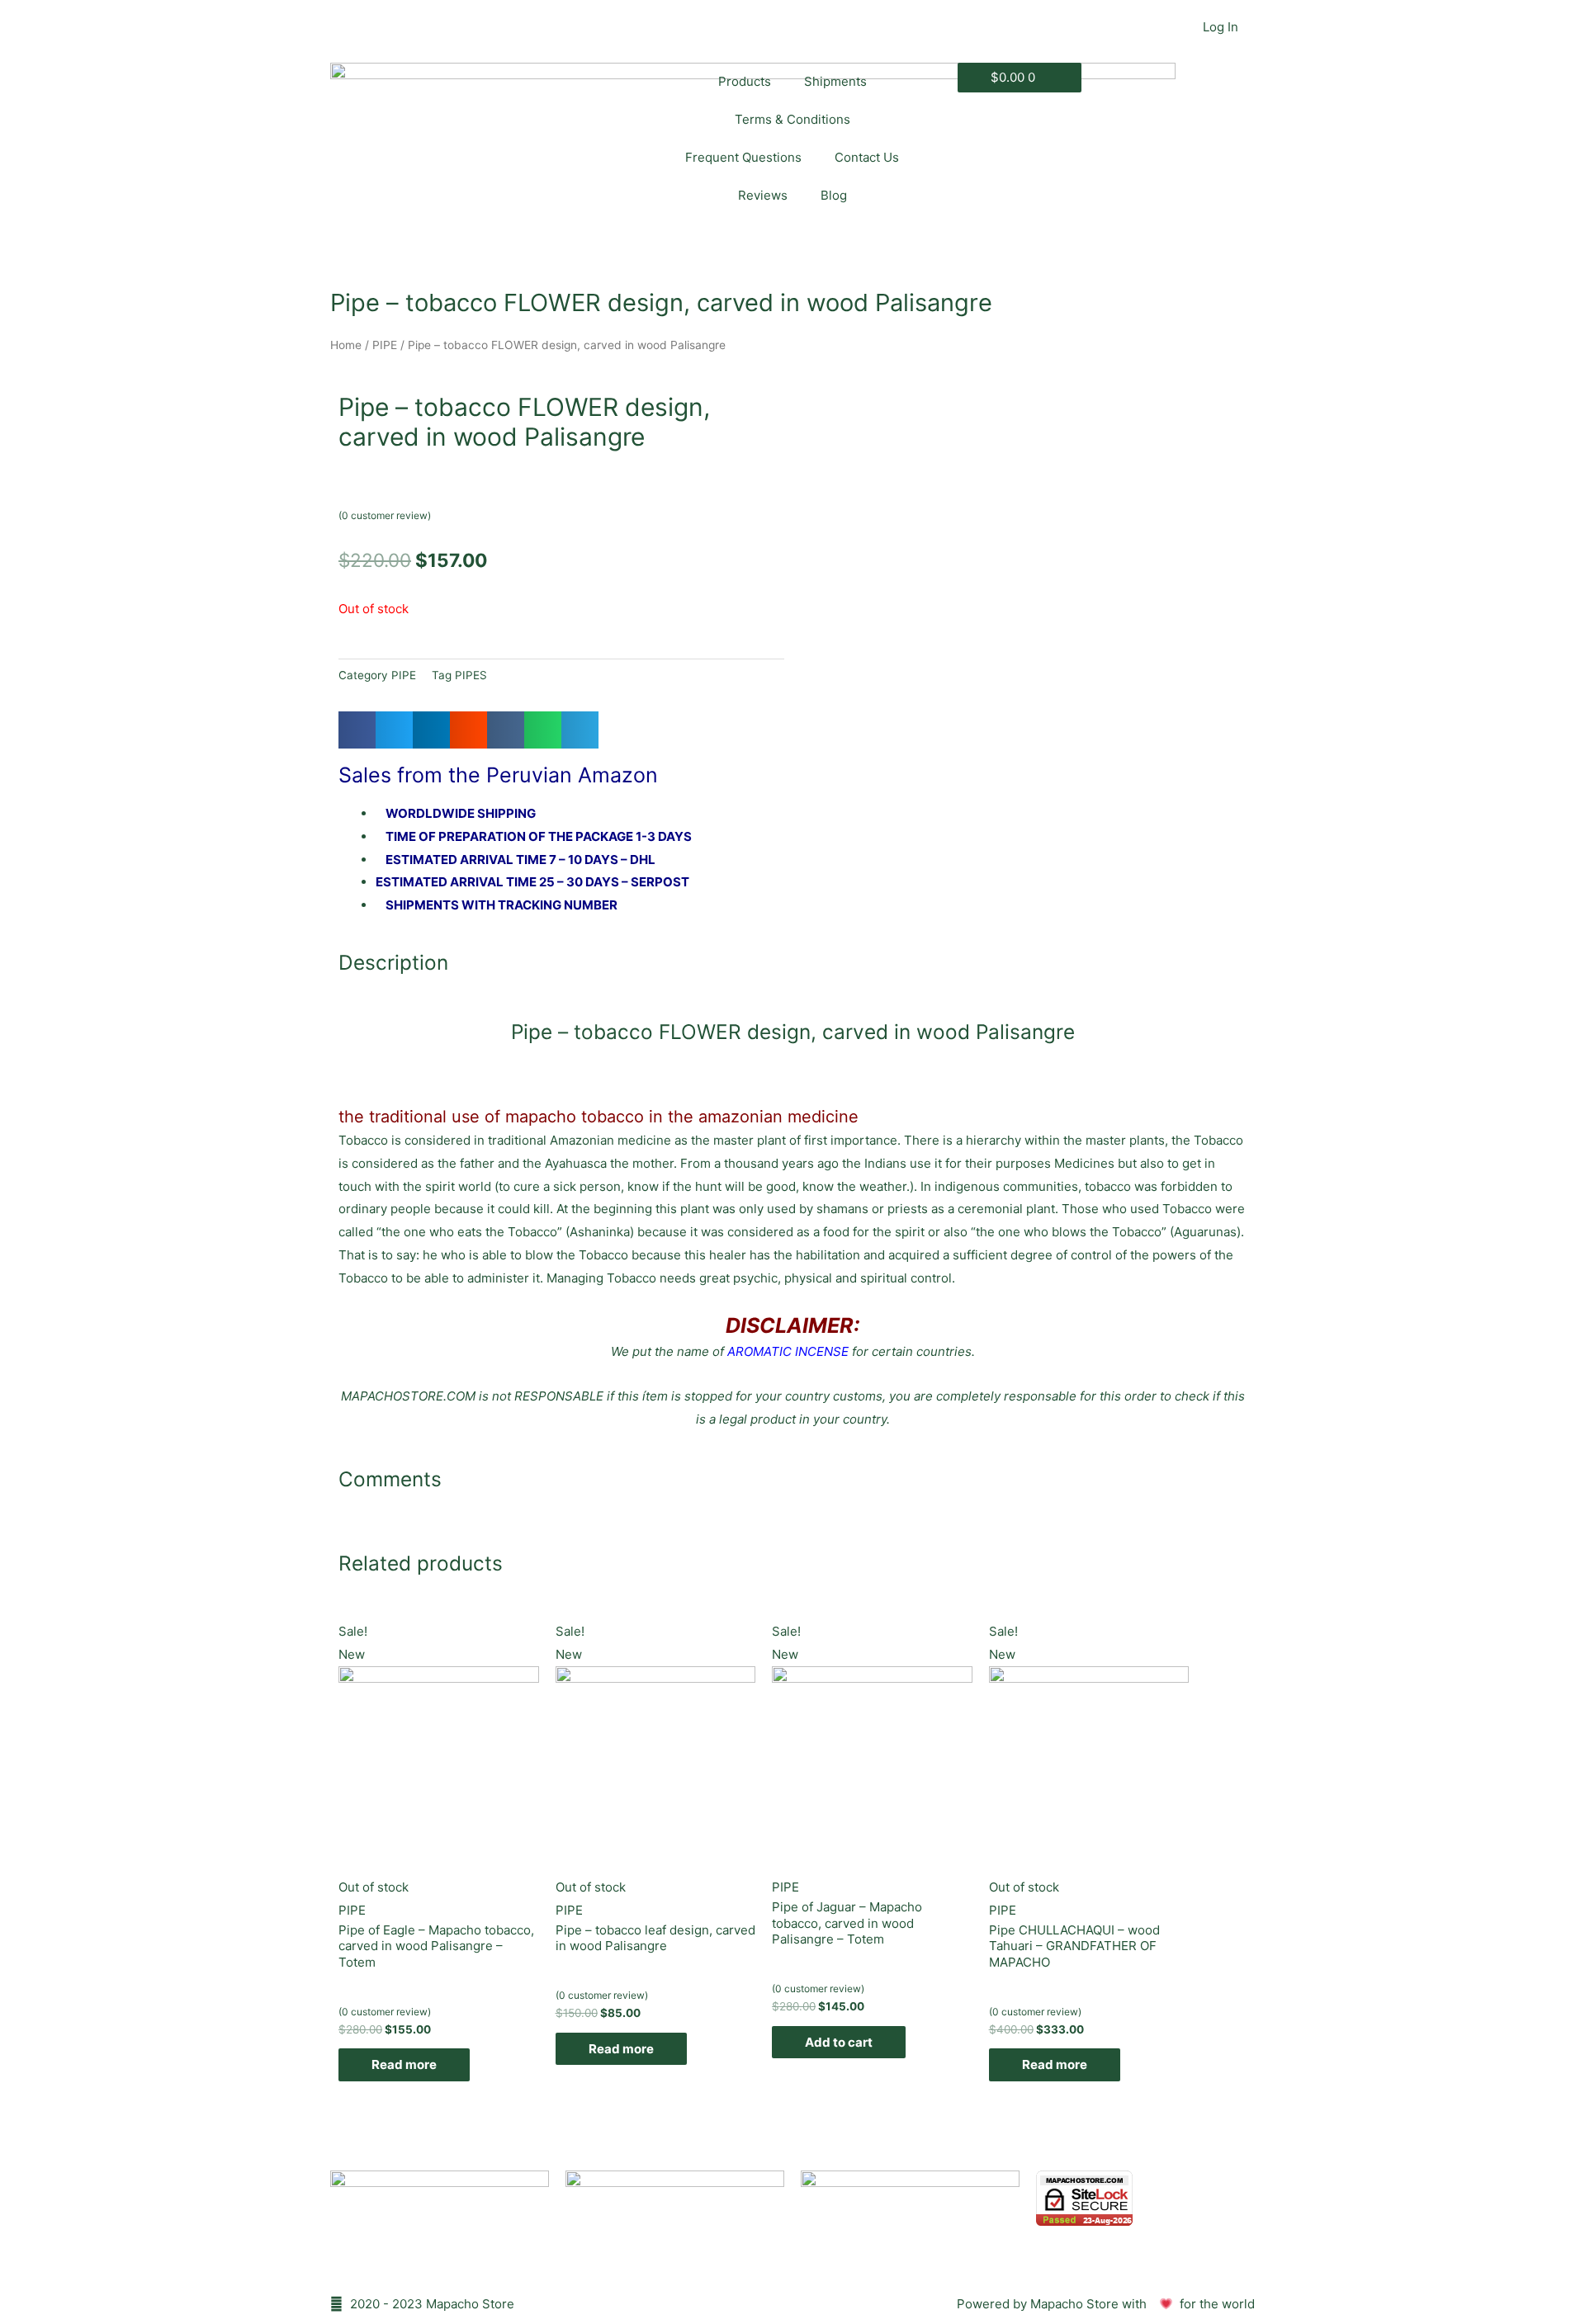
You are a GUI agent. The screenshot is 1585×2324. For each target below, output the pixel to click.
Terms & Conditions (792, 119)
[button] (357, 730)
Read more (404, 2064)
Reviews (763, 195)
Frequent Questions (743, 157)
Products (745, 81)
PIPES (471, 675)
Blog (834, 195)
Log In (1221, 27)
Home (346, 345)
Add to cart (839, 2042)
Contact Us (867, 157)
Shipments (835, 81)
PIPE (385, 345)
